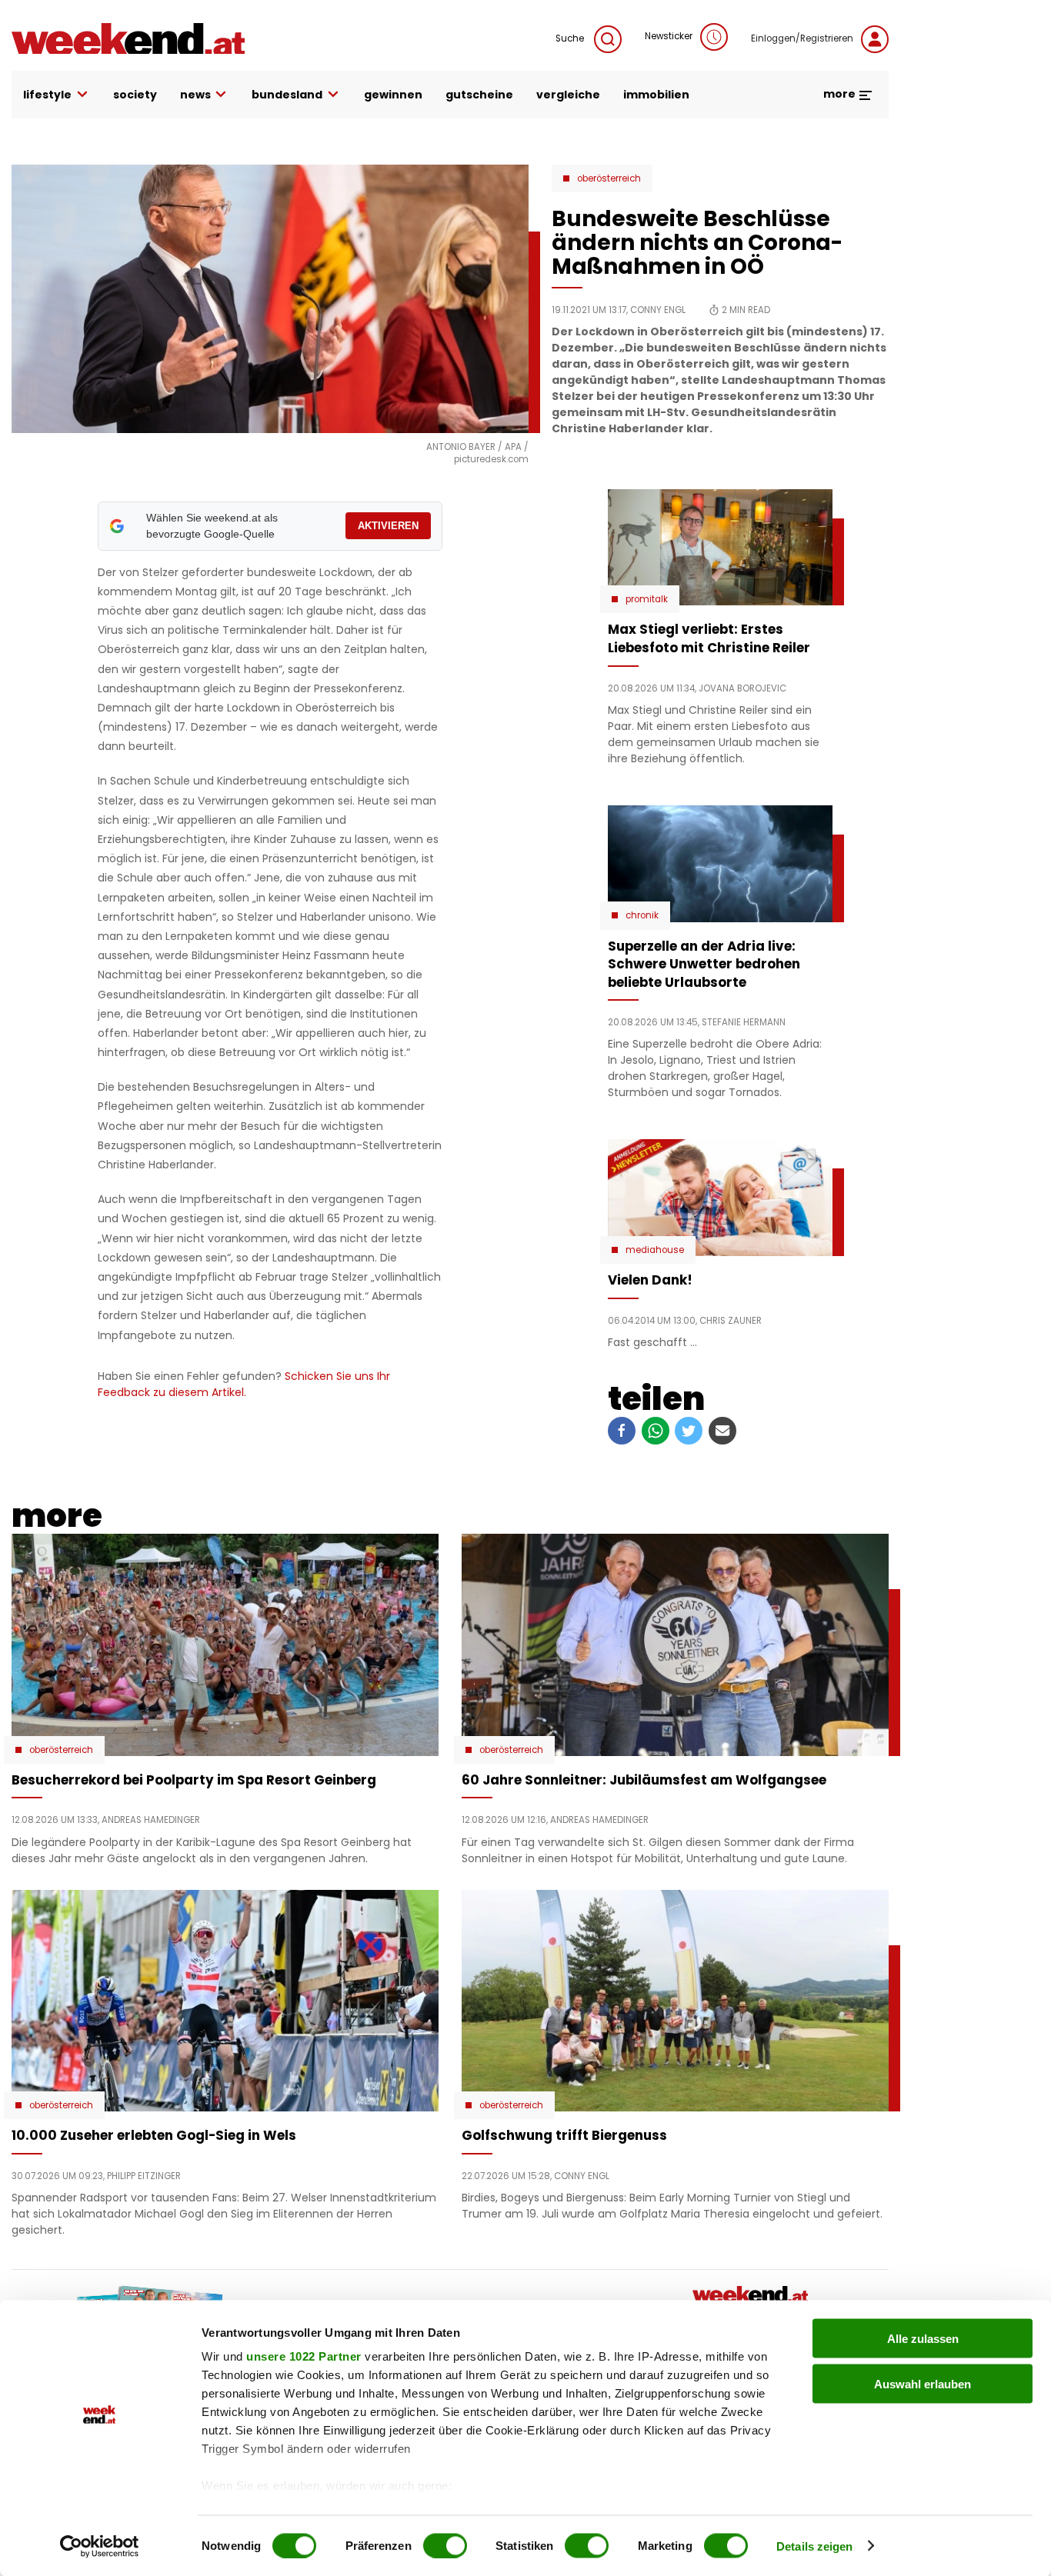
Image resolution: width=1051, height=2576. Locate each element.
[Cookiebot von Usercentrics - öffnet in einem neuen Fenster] (100, 2546)
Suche (571, 38)
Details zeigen (814, 2546)
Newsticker (669, 36)
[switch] (445, 2545)
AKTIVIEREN (388, 526)
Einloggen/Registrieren (802, 38)
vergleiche (568, 95)
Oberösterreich (609, 178)
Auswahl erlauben (923, 2383)
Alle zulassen (923, 2339)
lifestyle (47, 95)
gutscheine (479, 95)
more (841, 94)
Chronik (642, 915)
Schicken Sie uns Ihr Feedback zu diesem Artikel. (244, 1384)
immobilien (656, 95)
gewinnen (393, 95)
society (135, 95)
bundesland (287, 95)
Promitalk (647, 599)
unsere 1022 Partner (304, 2356)
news (195, 95)
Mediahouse (655, 1250)
